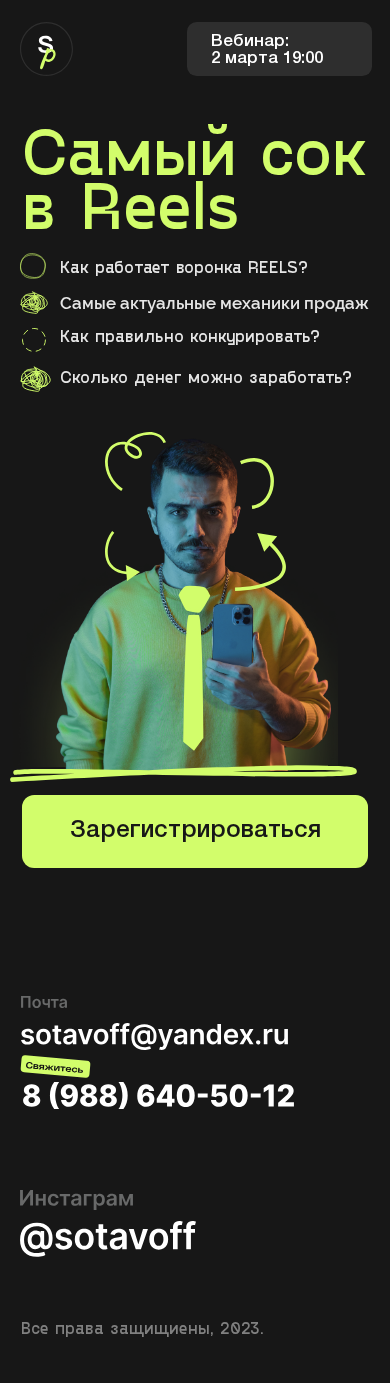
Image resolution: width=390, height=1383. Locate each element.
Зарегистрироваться (195, 831)
